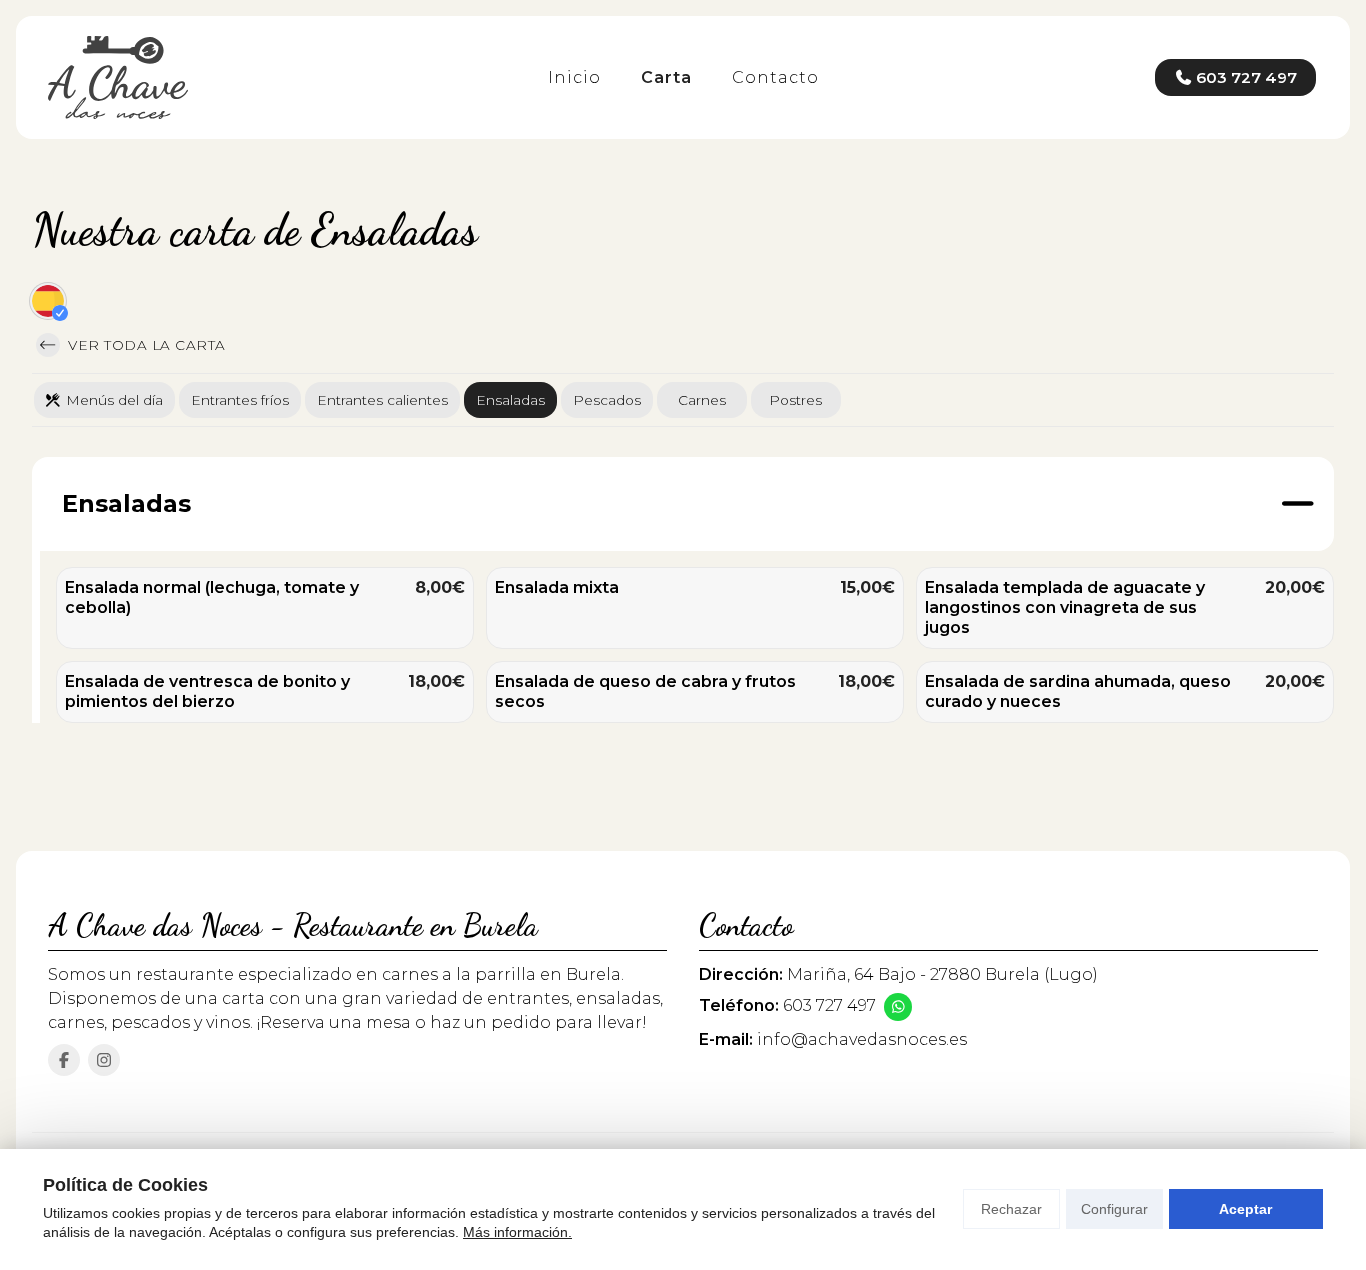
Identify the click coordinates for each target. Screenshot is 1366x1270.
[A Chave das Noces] (118, 77)
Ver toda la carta (145, 345)
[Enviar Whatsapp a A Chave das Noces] (898, 1007)
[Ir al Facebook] (64, 1060)
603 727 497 (829, 1005)
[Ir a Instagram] (104, 1060)
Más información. (517, 1232)
